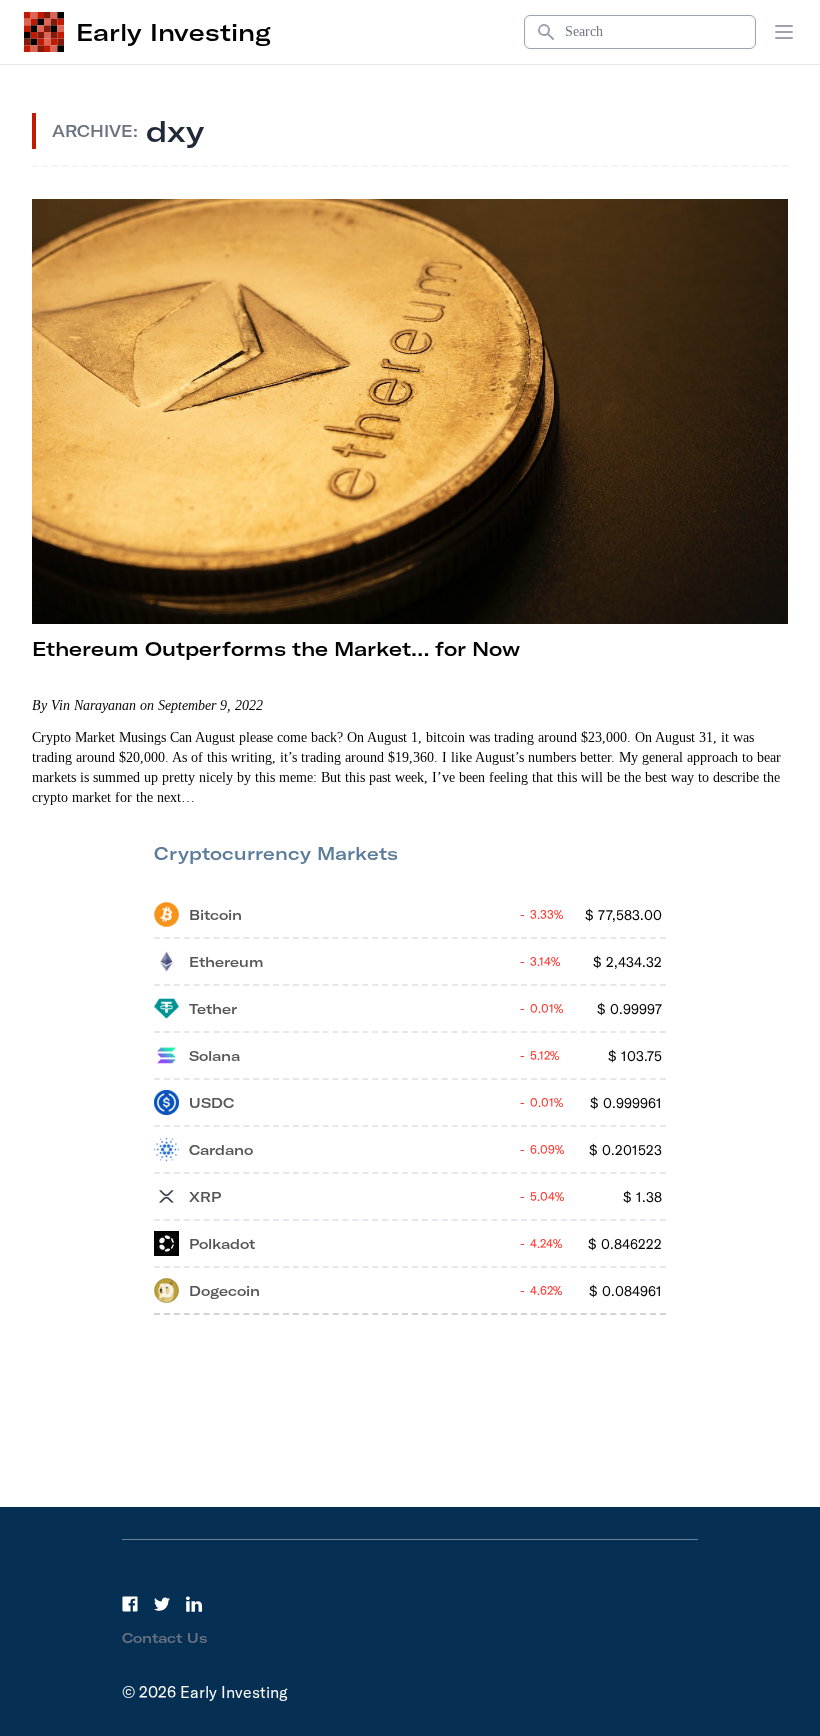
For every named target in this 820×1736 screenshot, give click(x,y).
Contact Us (165, 1638)
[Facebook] (130, 1604)
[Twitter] (162, 1604)
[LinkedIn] (194, 1604)
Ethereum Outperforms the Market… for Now (276, 648)
